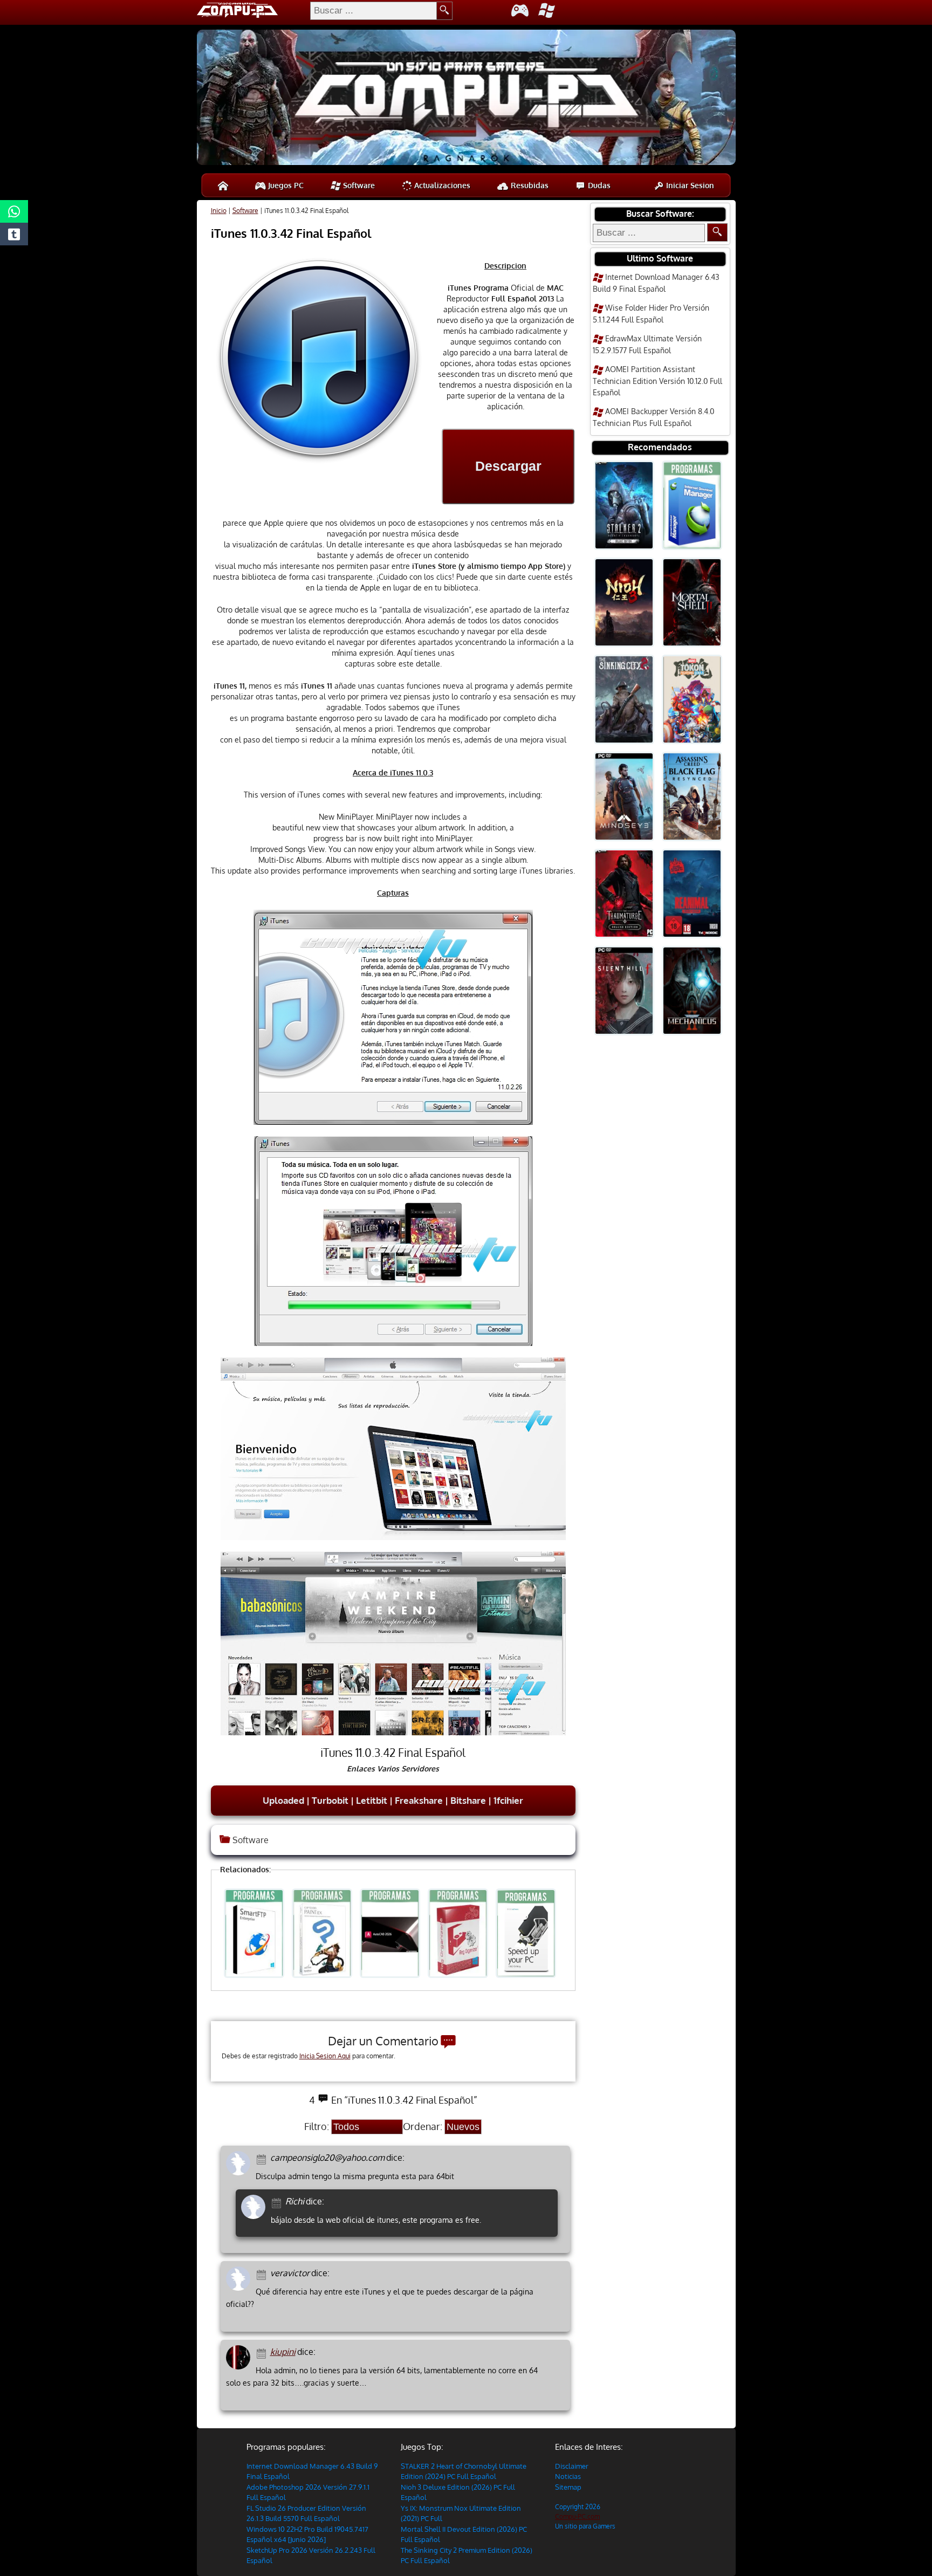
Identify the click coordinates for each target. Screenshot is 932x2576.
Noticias (568, 2476)
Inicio (219, 211)
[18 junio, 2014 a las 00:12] (278, 2202)
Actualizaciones (441, 185)
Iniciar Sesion (689, 185)
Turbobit (330, 1800)
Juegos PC (285, 185)
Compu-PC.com (577, 2516)
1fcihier (508, 1800)
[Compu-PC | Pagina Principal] (223, 185)
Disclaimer (572, 2466)
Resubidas (529, 185)
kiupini (283, 2352)
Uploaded (283, 1800)
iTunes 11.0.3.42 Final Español (291, 233)
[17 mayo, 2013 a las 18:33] (263, 2352)
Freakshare (419, 1800)
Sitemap (568, 2487)
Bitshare (468, 1800)
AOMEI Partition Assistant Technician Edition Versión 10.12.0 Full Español (657, 381)
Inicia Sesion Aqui (325, 2056)
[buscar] (445, 11)
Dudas (598, 185)
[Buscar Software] (717, 232)
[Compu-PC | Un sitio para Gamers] (466, 99)
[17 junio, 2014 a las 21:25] (263, 2158)
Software (358, 185)
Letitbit (372, 1800)
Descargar (508, 466)
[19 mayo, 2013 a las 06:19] (263, 2274)
